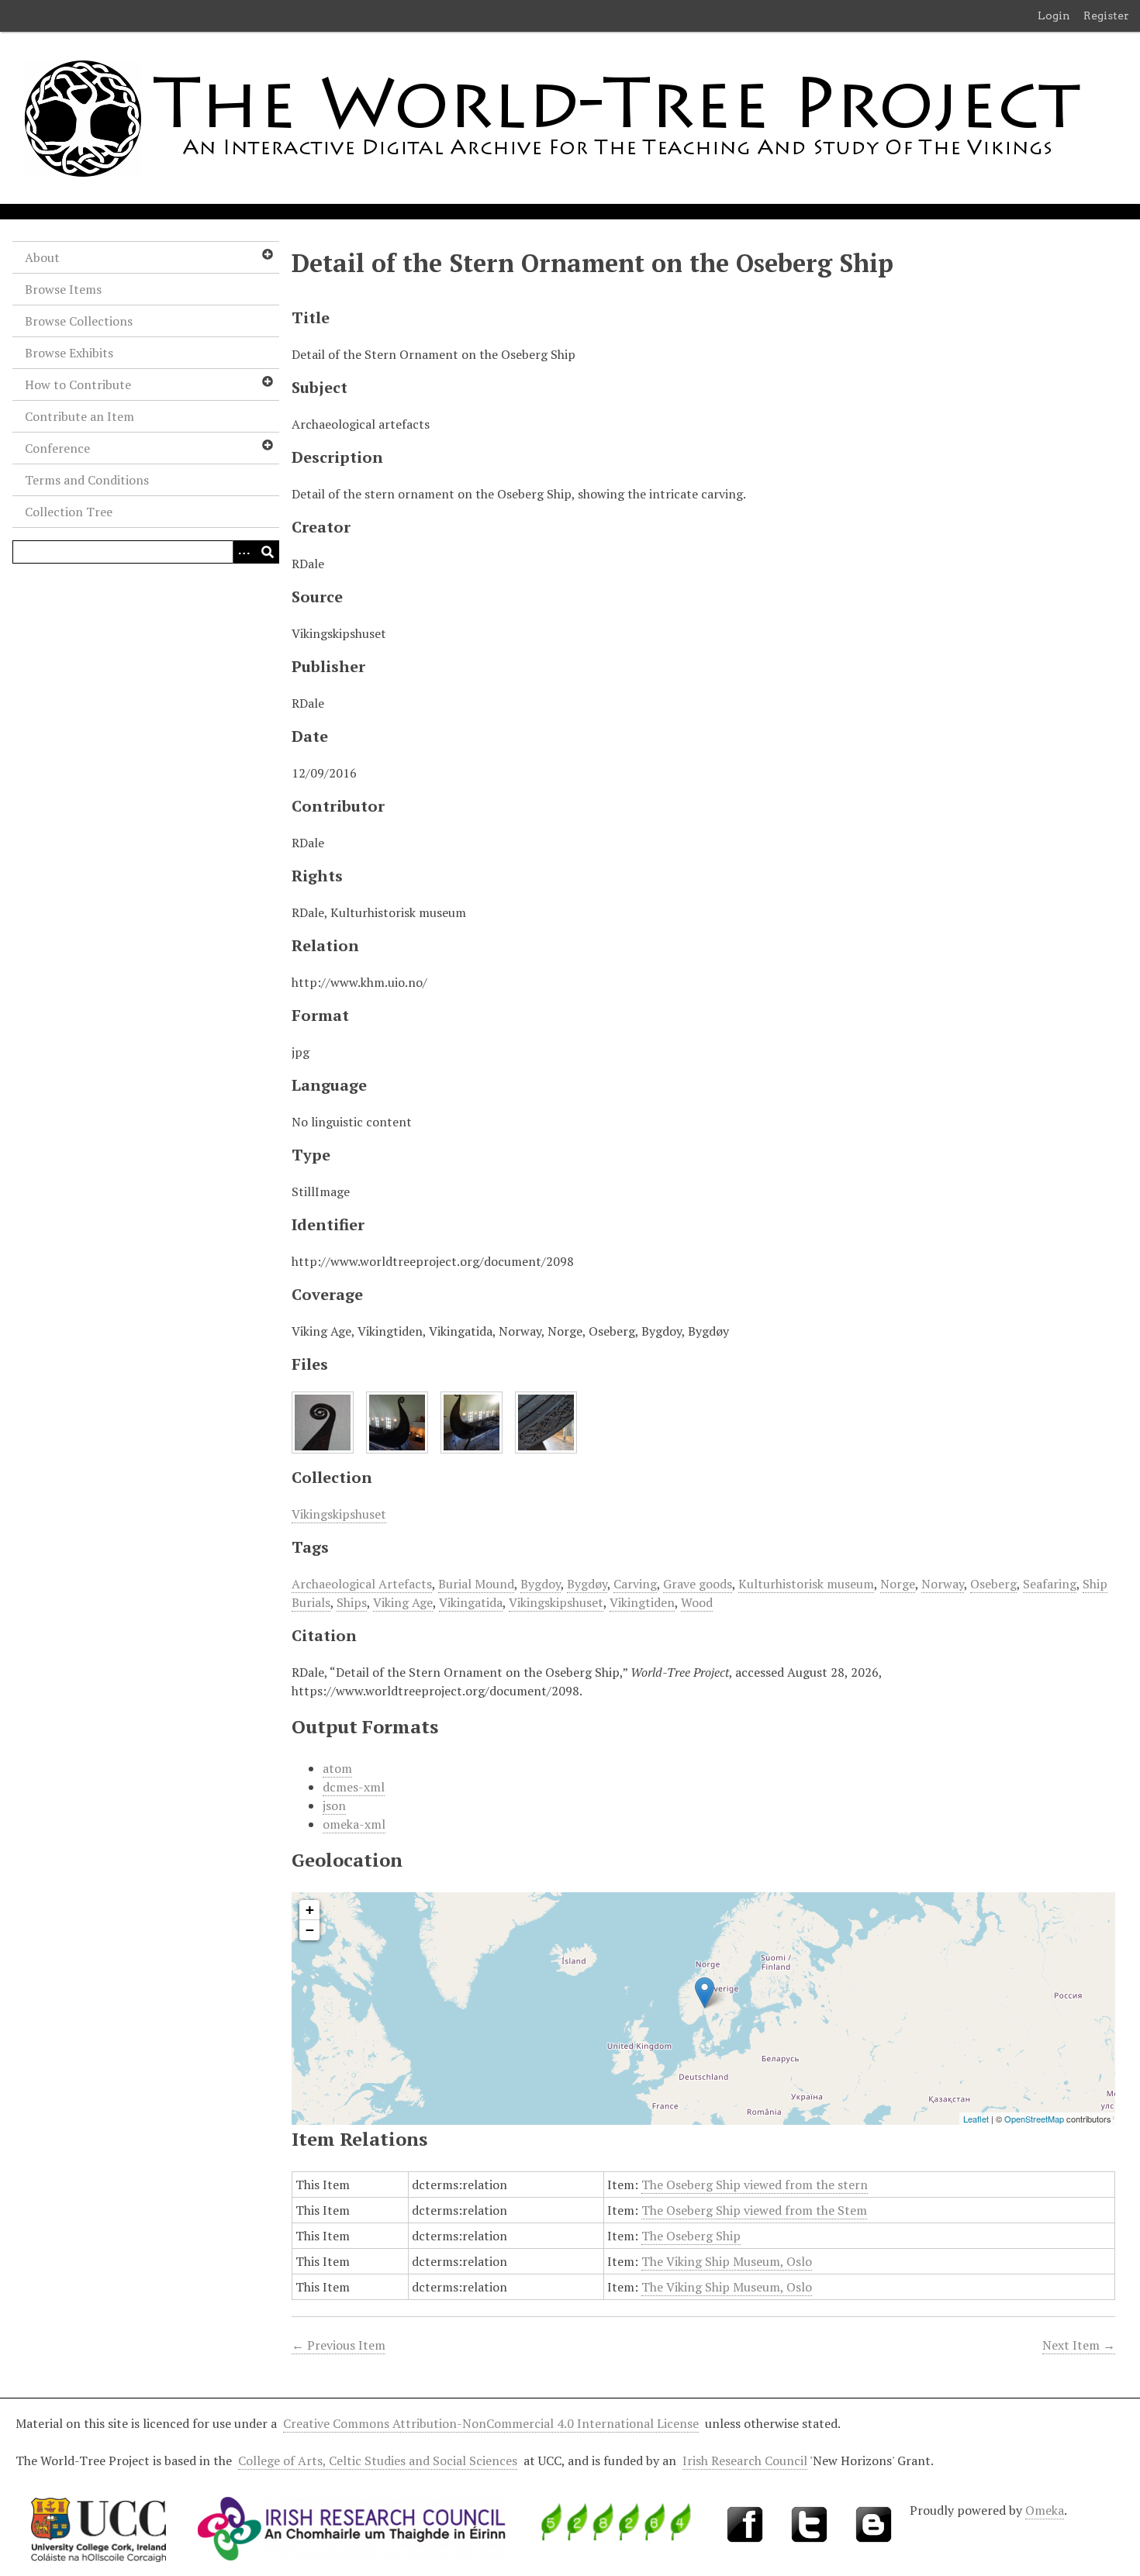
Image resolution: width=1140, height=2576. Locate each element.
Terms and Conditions (87, 480)
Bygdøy (587, 1584)
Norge (898, 1584)
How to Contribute (78, 385)
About (42, 257)
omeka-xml (354, 1824)
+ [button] (310, 1910)
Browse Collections (79, 321)
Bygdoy (541, 1584)
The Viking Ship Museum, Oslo (727, 2261)
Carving (635, 1584)
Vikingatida (471, 1602)
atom (337, 1768)
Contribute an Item (79, 416)
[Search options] (244, 552)
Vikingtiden (642, 1602)
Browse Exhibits (69, 353)
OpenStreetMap (1034, 2119)
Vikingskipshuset (339, 1514)
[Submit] (268, 552)
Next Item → (1079, 2345)
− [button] (310, 1930)
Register (1106, 16)
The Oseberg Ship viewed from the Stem (754, 2210)
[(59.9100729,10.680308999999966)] (705, 1993)
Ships (352, 1602)
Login (1054, 16)
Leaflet (976, 2119)
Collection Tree (69, 512)
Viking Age (403, 1602)
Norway (943, 1584)
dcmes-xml (354, 1787)
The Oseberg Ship (691, 2236)
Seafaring (1050, 1584)
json (334, 1805)
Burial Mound (476, 1584)
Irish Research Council (745, 2460)
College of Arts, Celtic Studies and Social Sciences (378, 2460)
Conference (57, 448)
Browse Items (63, 289)
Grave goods (698, 1584)
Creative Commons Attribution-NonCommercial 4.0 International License (491, 2423)
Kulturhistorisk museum (806, 1584)
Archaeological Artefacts (362, 1584)
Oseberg (993, 1584)
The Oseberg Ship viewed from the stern (755, 2185)
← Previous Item (339, 2345)
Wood (697, 1602)
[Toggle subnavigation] (267, 254)
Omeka (1045, 2510)
